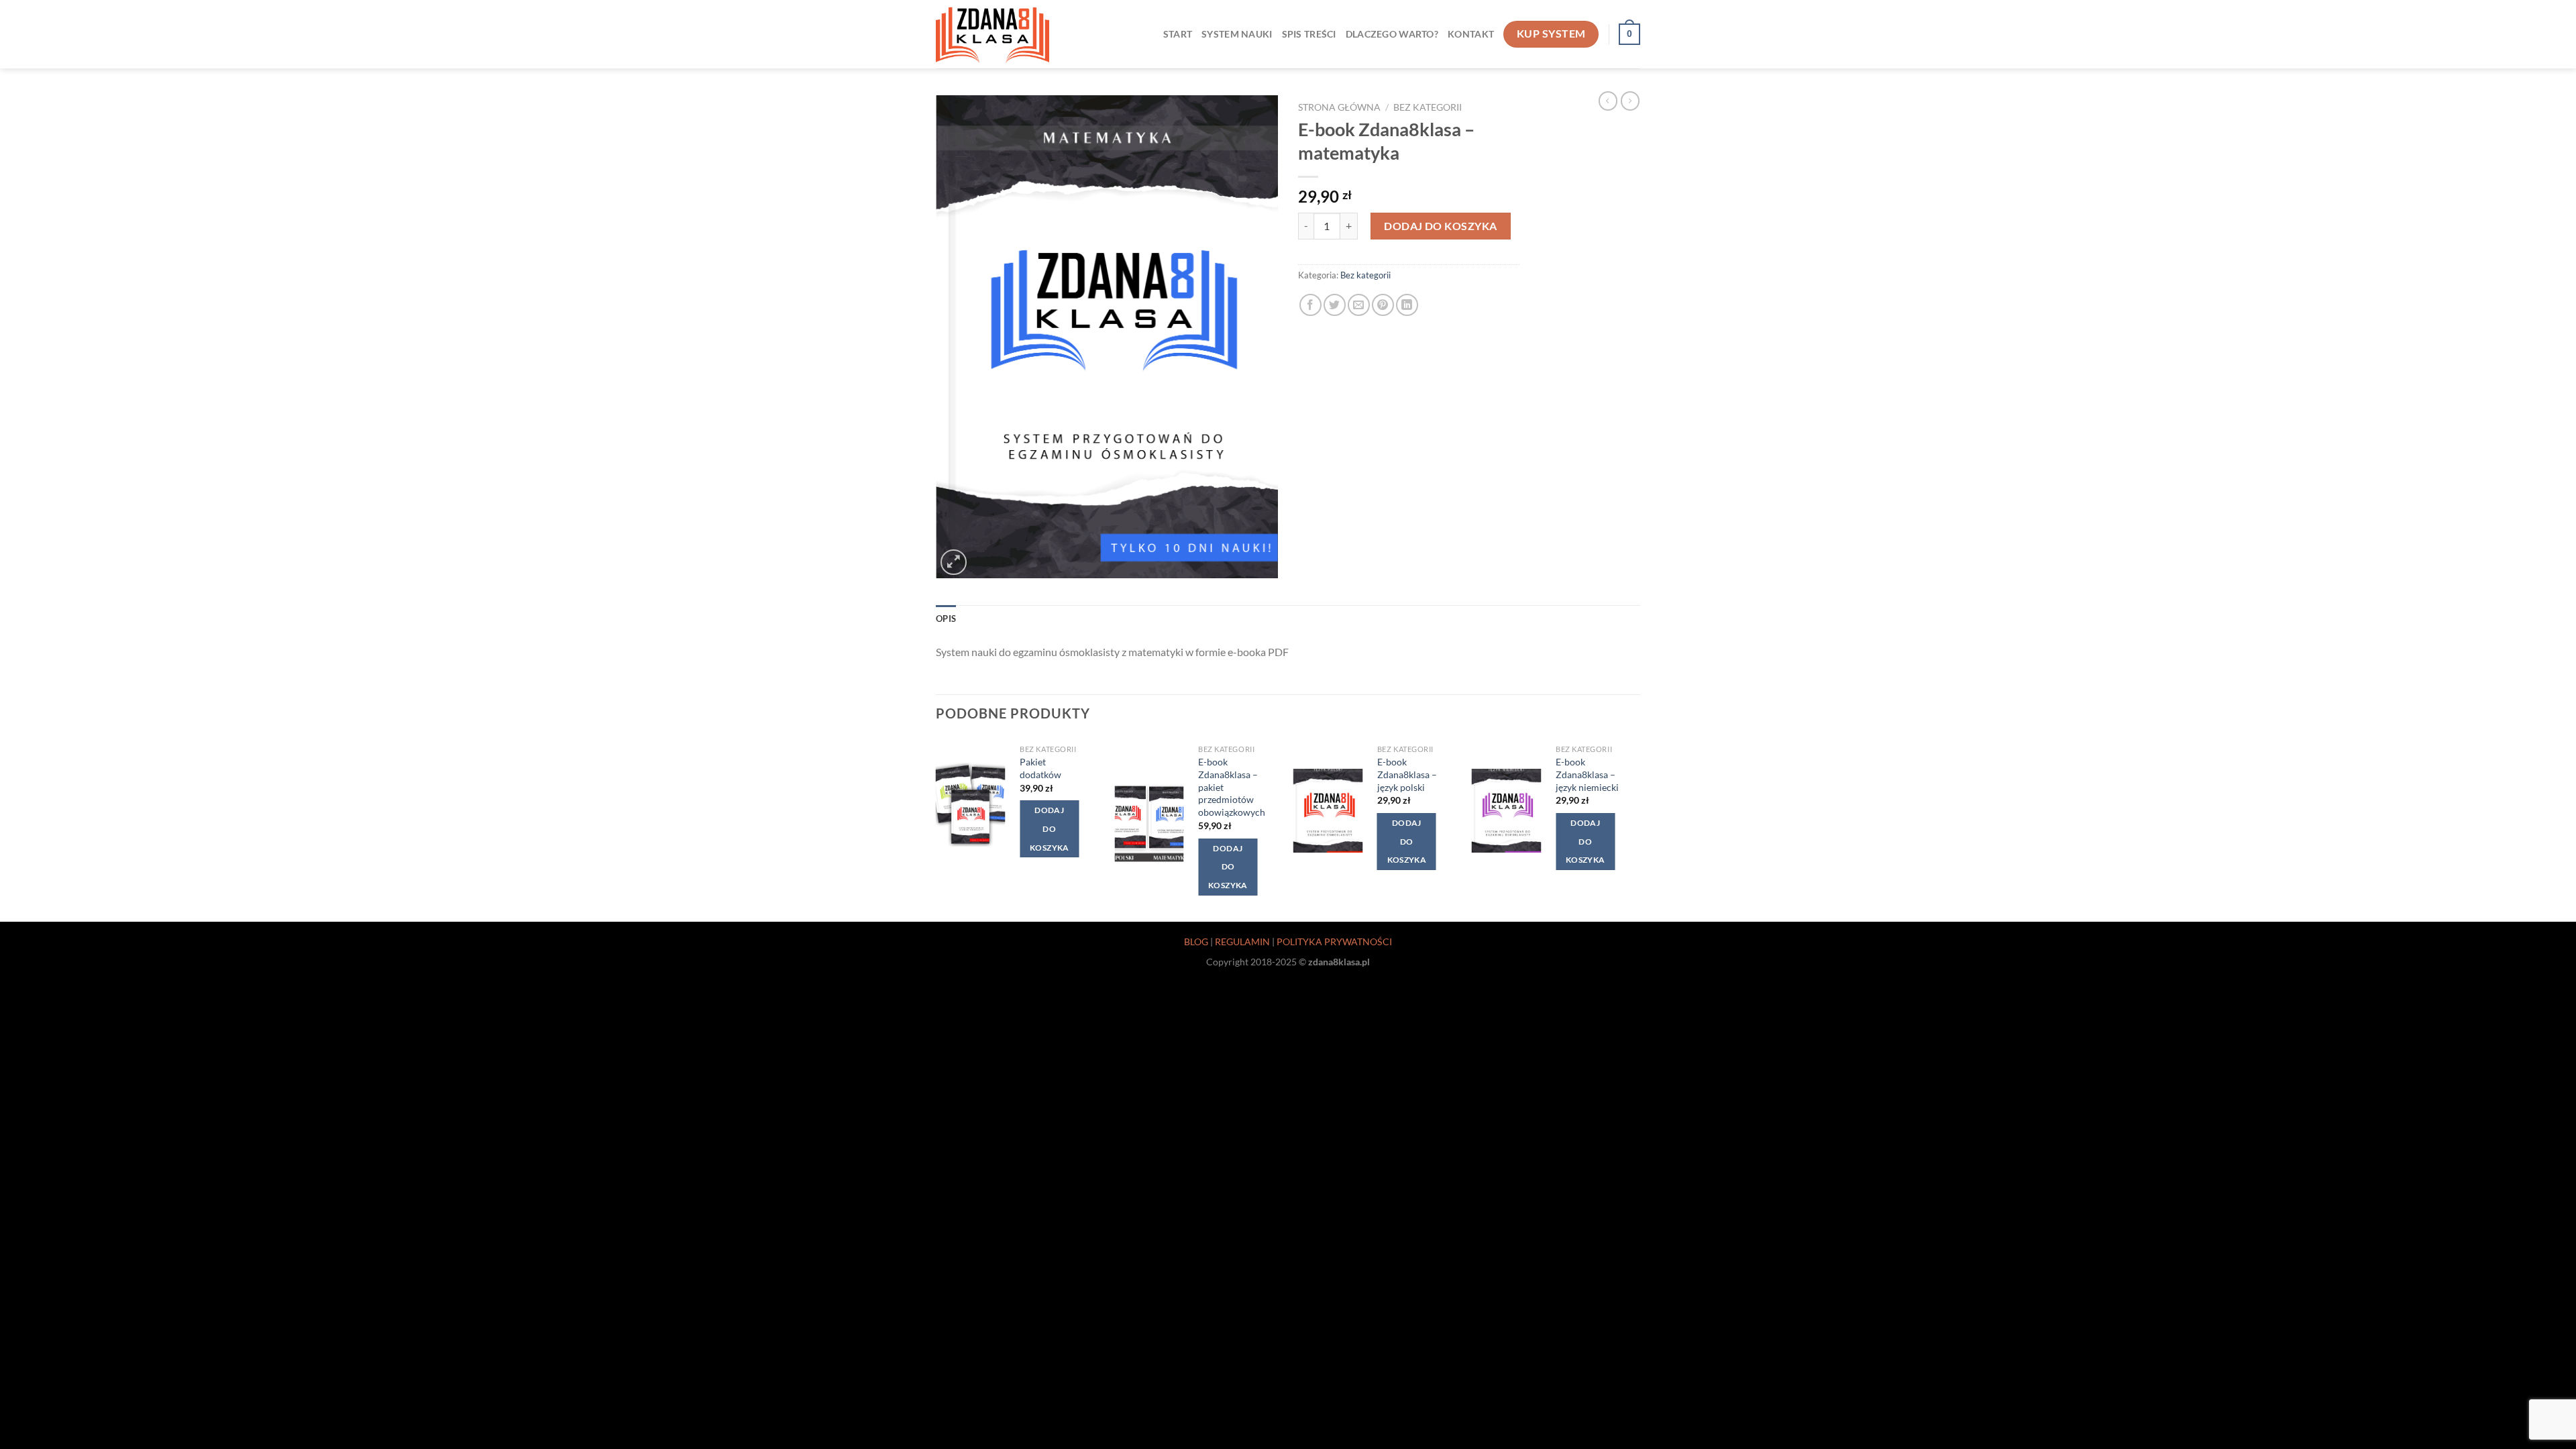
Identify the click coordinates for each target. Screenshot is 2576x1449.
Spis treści (1309, 34)
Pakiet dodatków (1040, 768)
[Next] (1636, 828)
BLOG (1196, 942)
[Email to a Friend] (1359, 305)
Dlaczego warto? (1392, 34)
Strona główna (1339, 107)
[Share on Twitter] (1335, 305)
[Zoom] (954, 562)
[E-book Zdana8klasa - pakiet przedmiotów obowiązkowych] (1149, 823)
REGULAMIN (1242, 942)
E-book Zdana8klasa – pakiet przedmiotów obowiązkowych (1232, 787)
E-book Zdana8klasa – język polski (1407, 774)
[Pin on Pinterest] (1383, 305)
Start (1178, 34)
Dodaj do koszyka (1441, 226)
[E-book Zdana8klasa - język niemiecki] (1507, 811)
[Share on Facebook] (1310, 305)
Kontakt (1471, 34)
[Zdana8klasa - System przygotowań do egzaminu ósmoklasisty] (992, 34)
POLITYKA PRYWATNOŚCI (1334, 942)
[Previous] (936, 828)
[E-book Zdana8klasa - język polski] (1328, 811)
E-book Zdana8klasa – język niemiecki (1587, 774)
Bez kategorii (1428, 107)
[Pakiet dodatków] (971, 805)
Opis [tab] (946, 619)
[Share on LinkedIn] (1407, 305)
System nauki (1237, 34)
